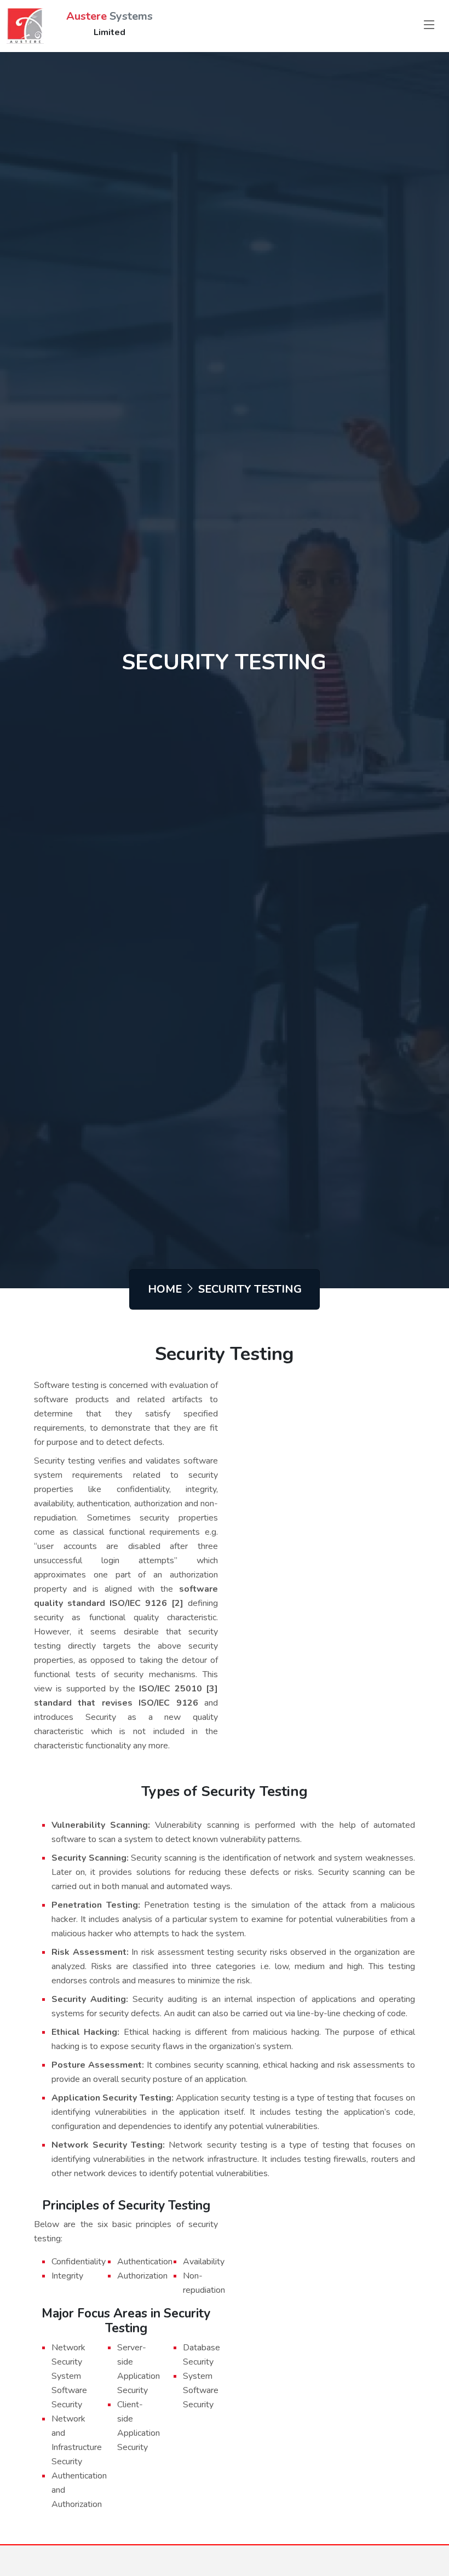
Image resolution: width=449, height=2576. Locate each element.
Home (165, 1289)
